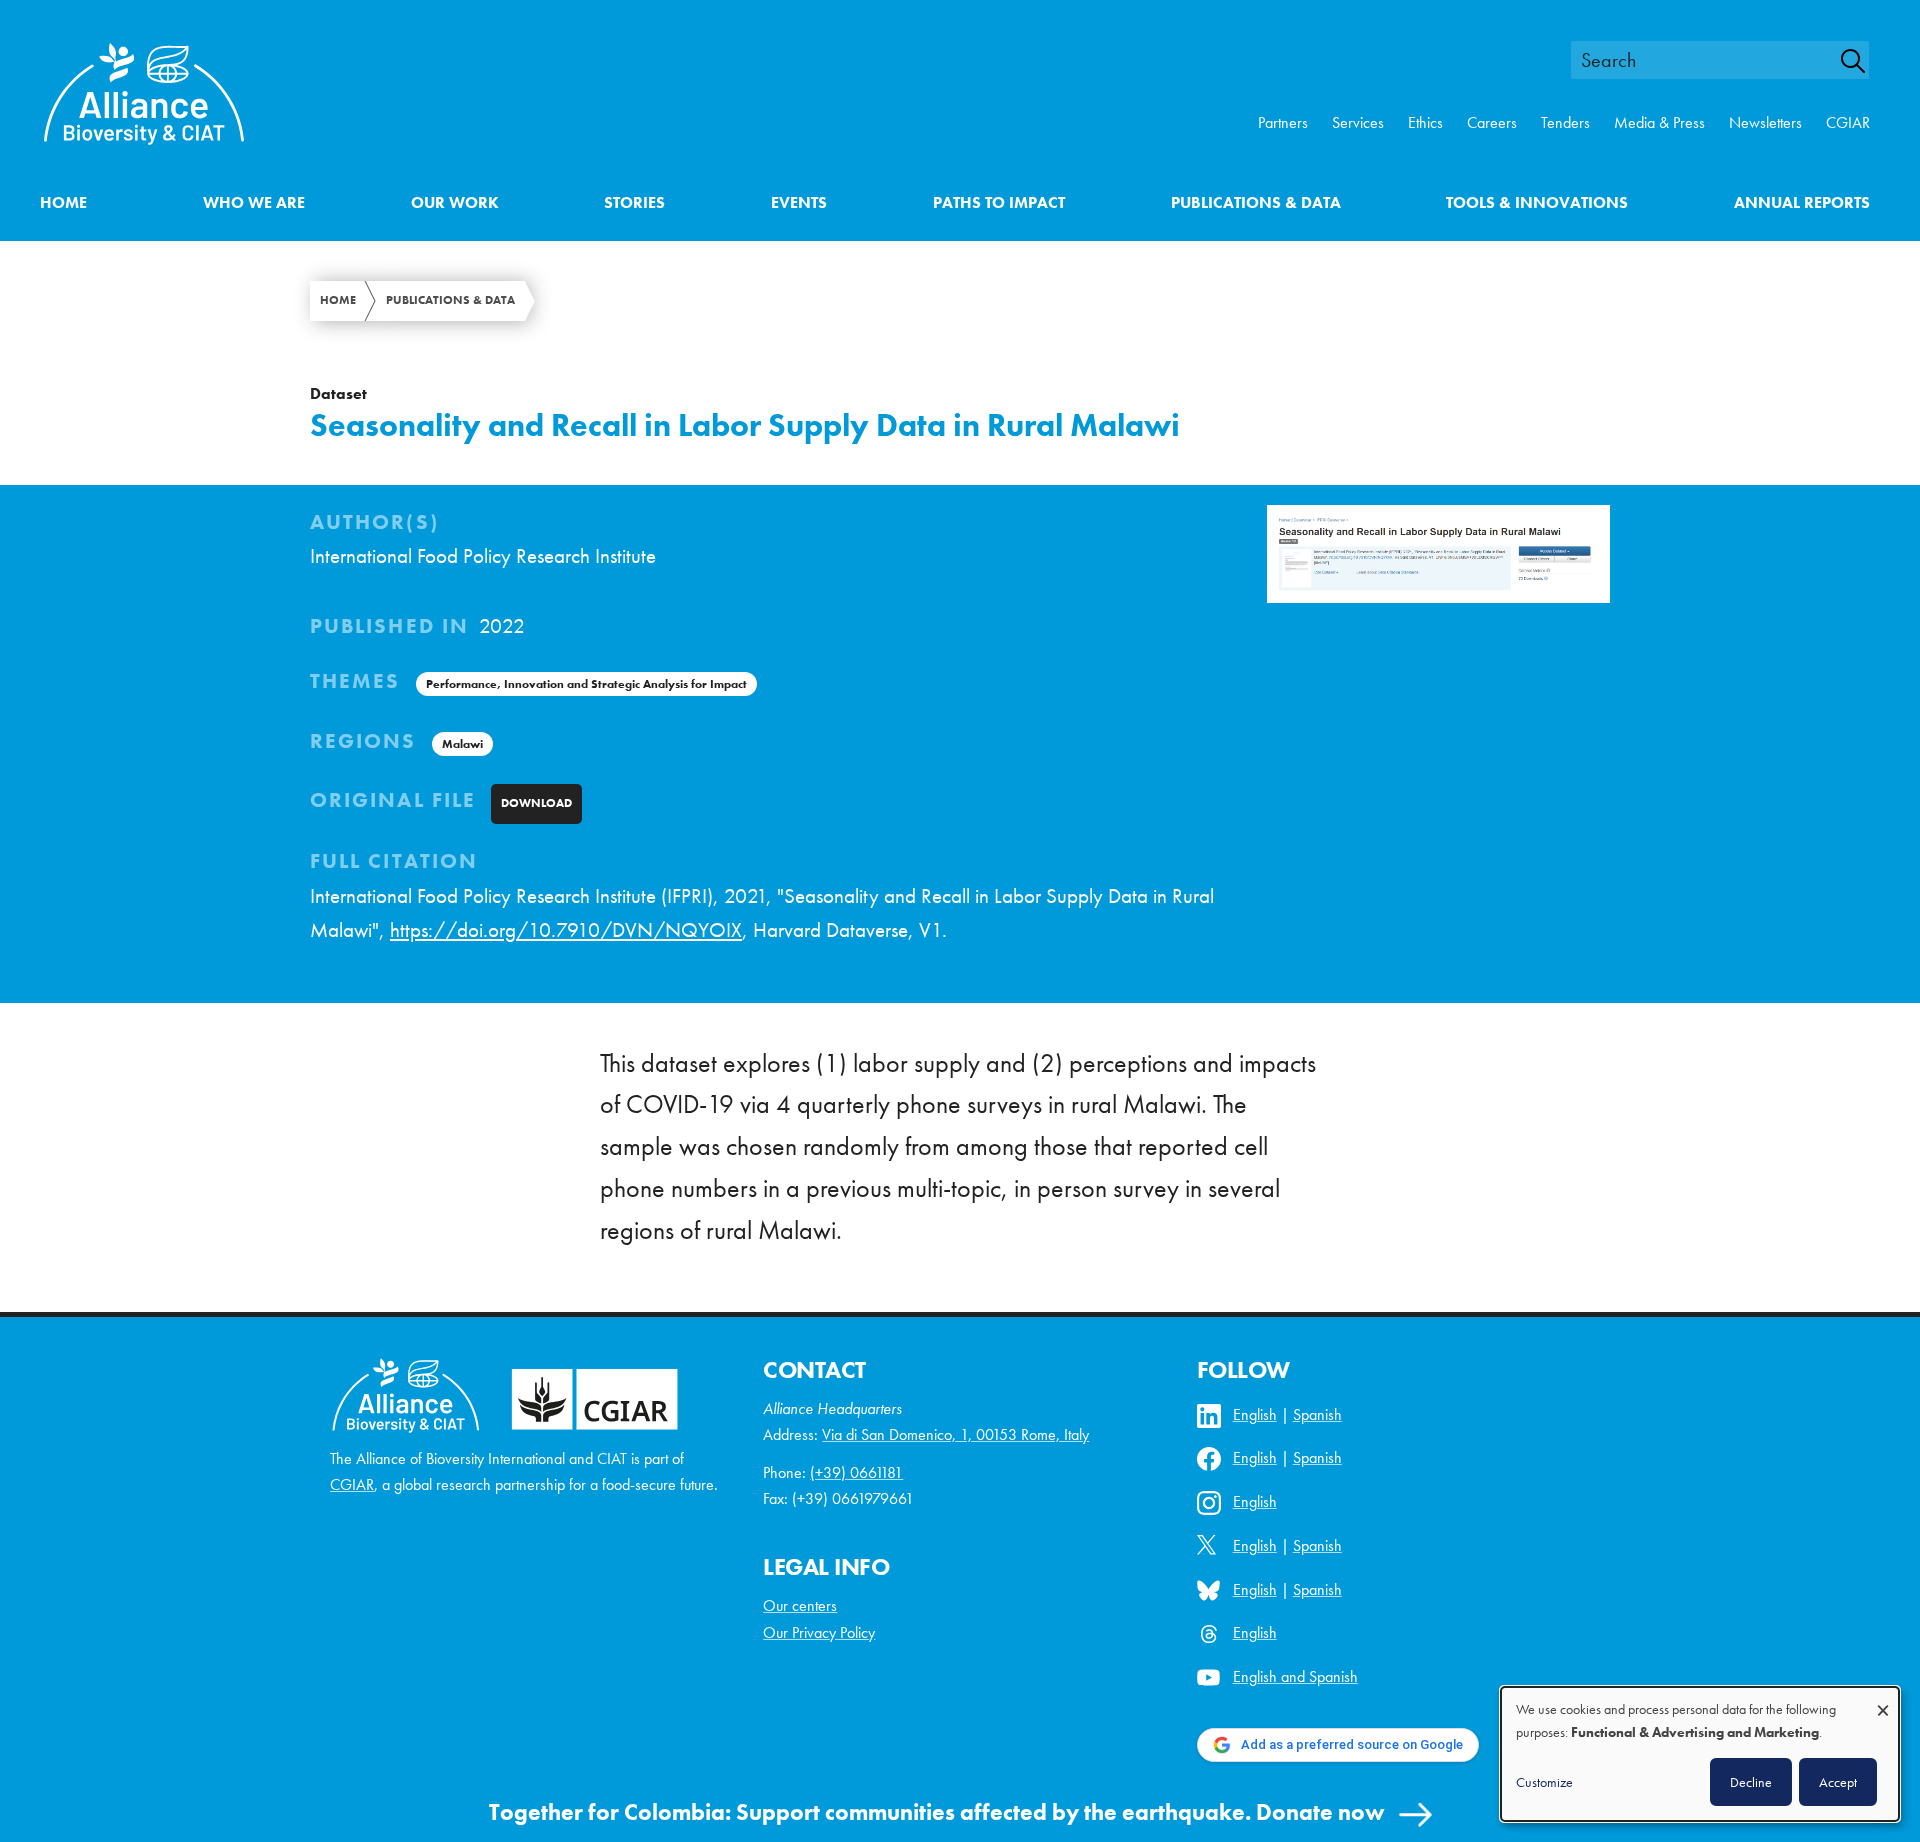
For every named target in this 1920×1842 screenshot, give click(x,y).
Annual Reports (1802, 202)
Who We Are (254, 202)
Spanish (1317, 1414)
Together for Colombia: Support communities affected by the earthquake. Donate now (937, 1812)
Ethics (1425, 122)
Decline (1751, 1782)
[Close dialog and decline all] (1883, 1700)
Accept (1838, 1782)
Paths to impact (999, 202)
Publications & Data (1256, 202)
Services (1358, 122)
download (536, 803)
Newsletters (1765, 122)
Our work (455, 202)
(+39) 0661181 (856, 1472)
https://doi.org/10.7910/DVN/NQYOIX (566, 930)
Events (799, 202)
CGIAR (1848, 122)
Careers (1492, 122)
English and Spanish (1295, 1676)
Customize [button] (1544, 1782)
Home (63, 202)
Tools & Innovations (1537, 202)
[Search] (1864, 61)
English (1255, 1414)
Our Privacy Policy (819, 1632)
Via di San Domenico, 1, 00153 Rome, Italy (955, 1434)
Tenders (1565, 122)
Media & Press (1659, 122)
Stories (634, 202)
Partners (1283, 122)
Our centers (800, 1605)
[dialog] (1700, 1754)
